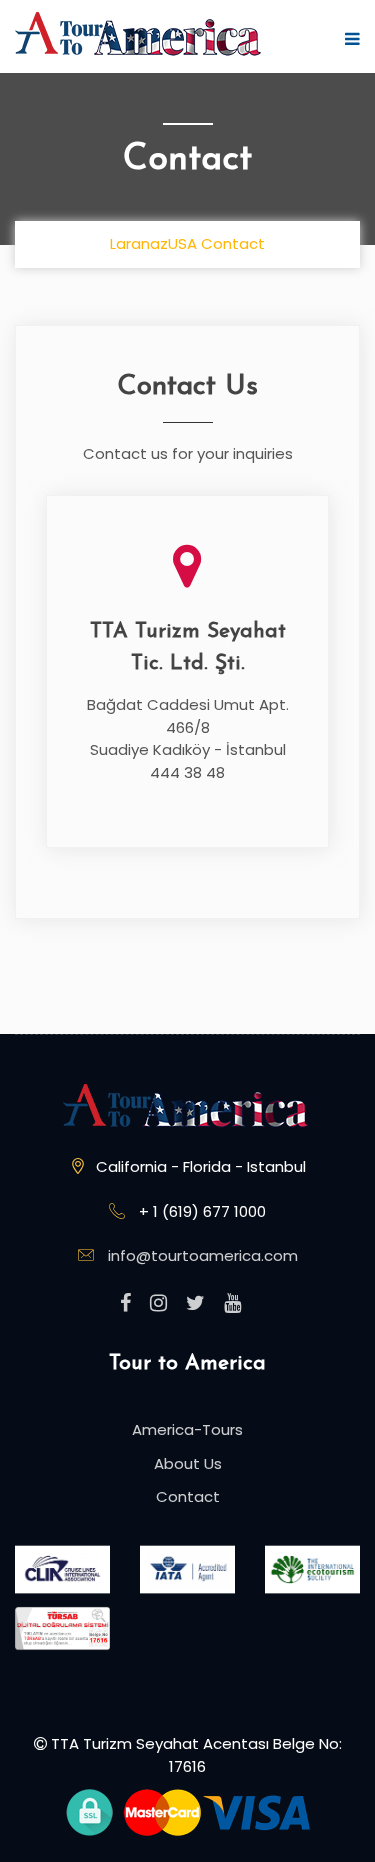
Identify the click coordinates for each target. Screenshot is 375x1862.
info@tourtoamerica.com (203, 1255)
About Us (188, 1463)
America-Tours (187, 1429)
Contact (188, 1496)
